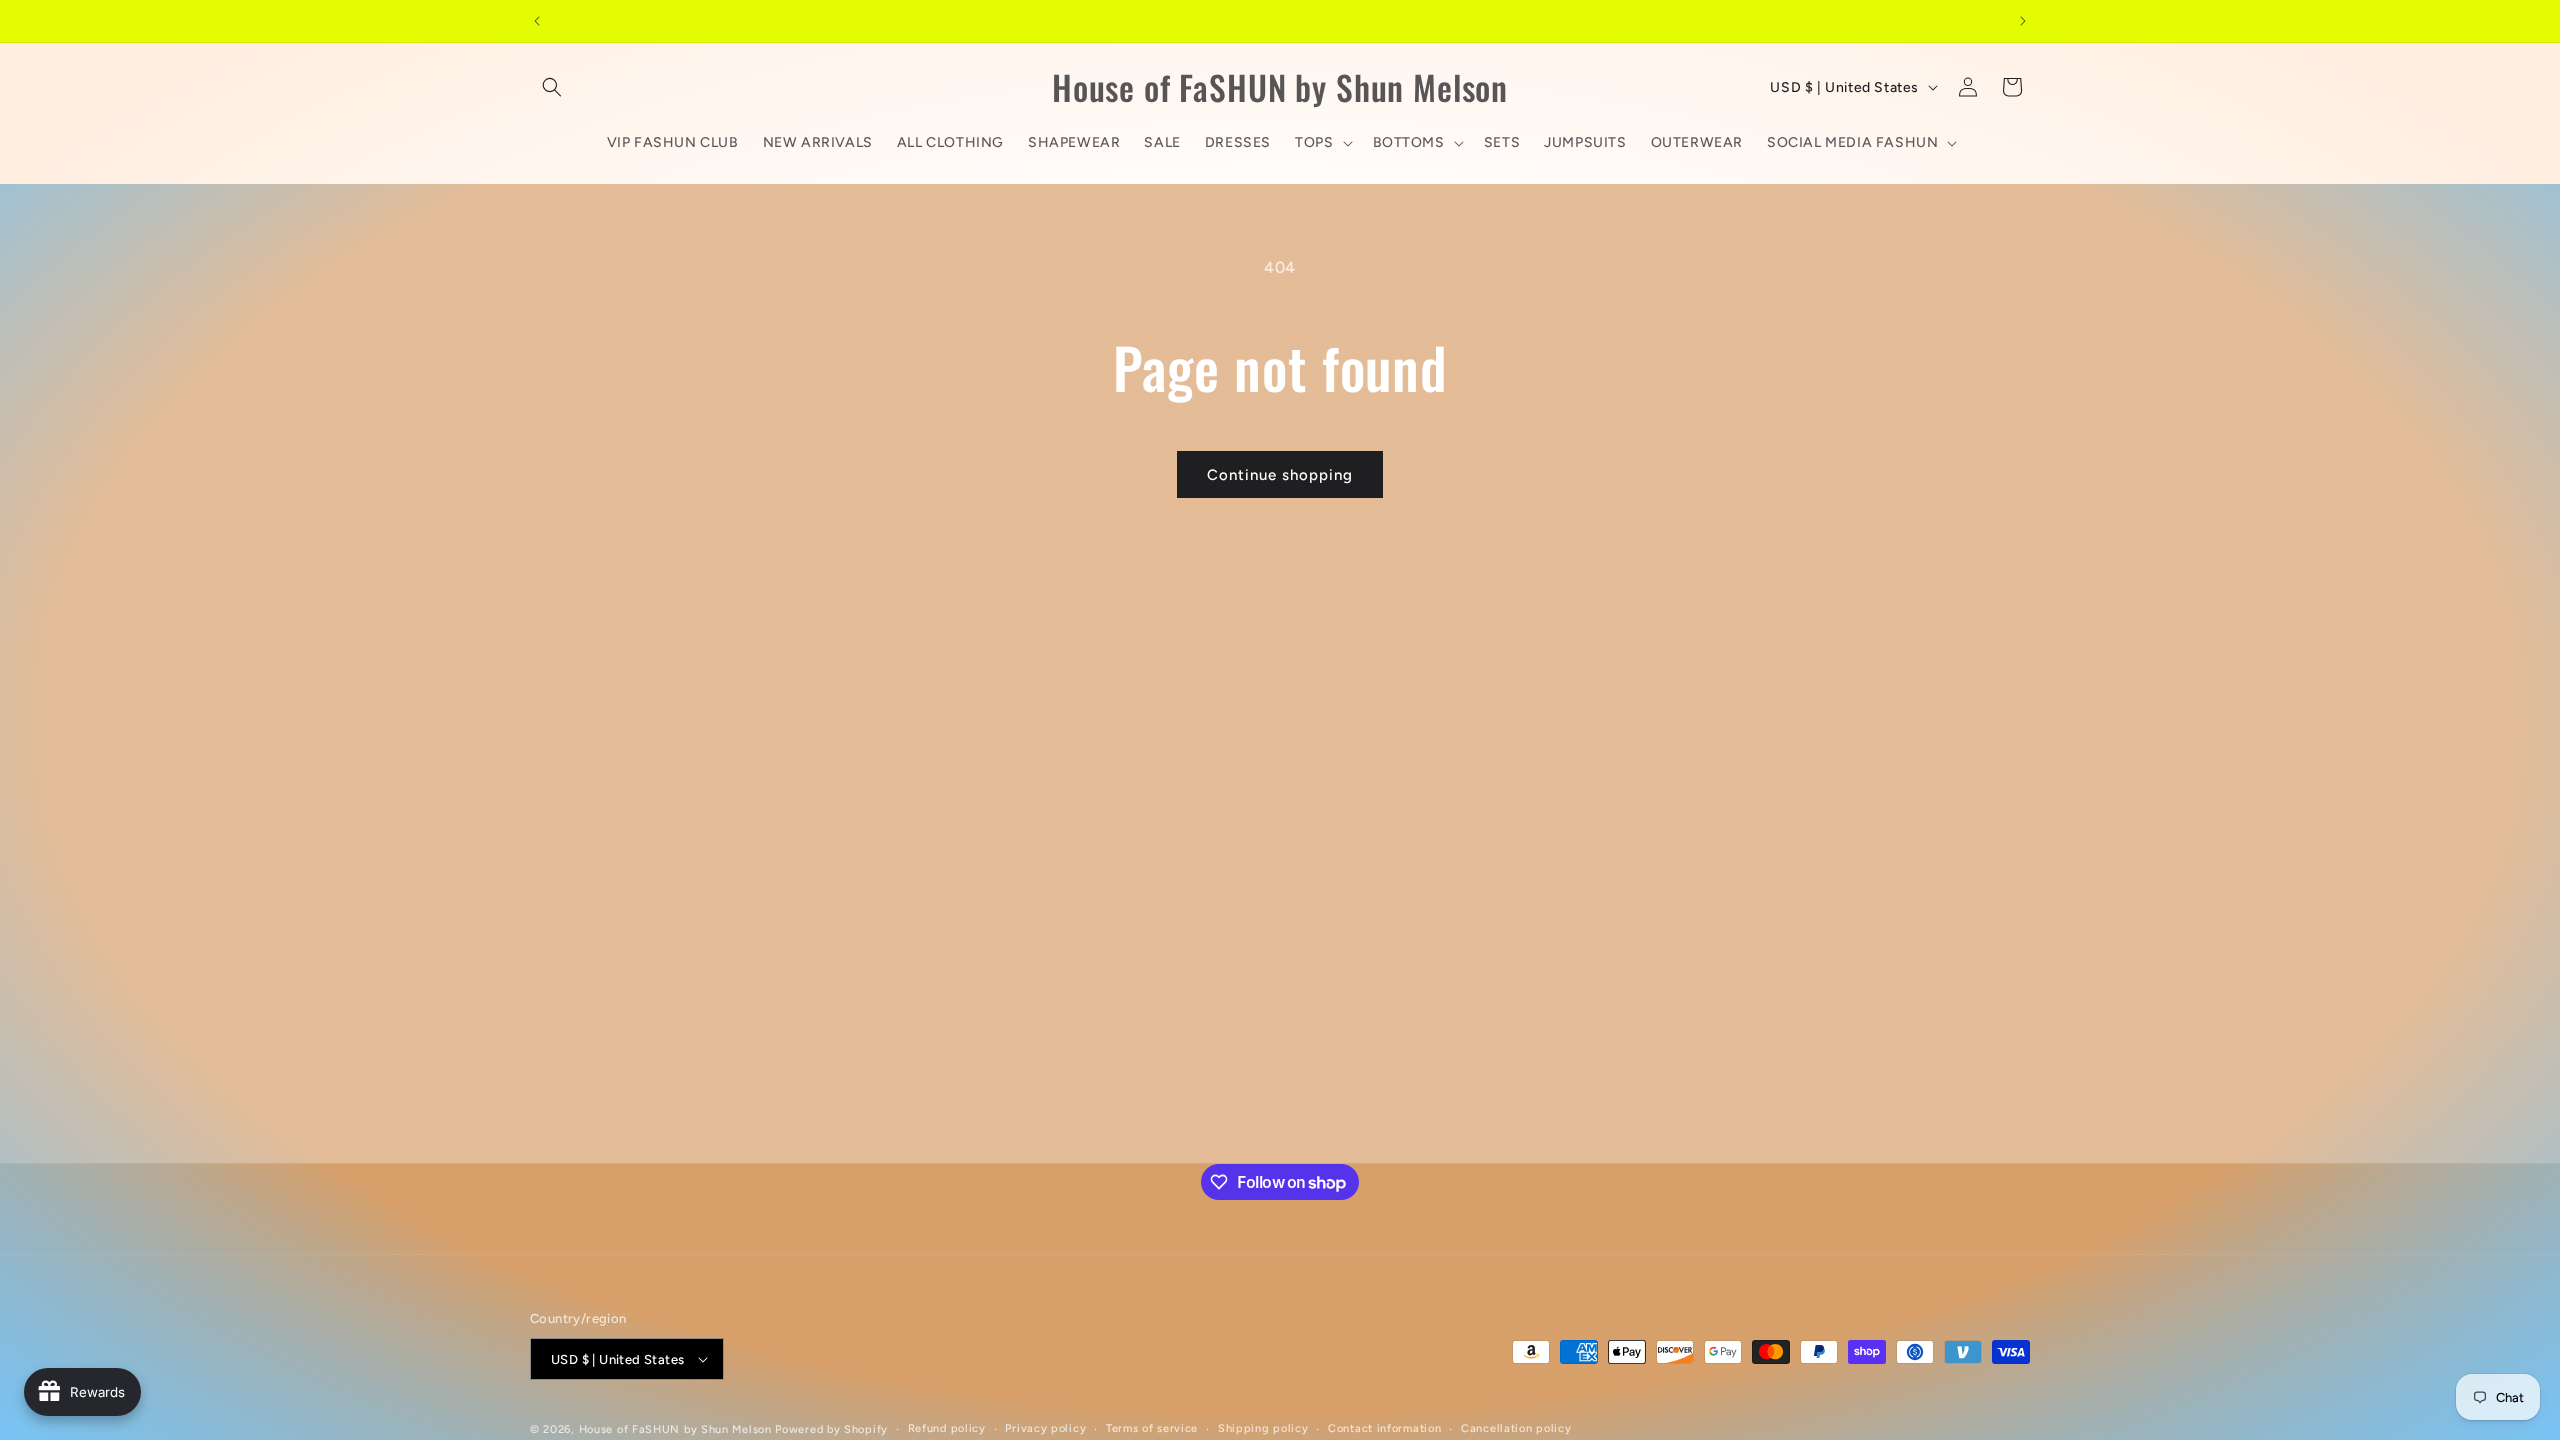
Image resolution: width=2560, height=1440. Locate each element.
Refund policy (947, 1428)
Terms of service (1152, 1428)
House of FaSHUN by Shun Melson (675, 1429)
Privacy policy (1045, 1428)
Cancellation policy (1516, 1428)
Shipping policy (1263, 1428)
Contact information (1384, 1428)
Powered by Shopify (831, 1429)
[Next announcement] (2023, 21)
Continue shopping (1280, 475)
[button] (552, 87)
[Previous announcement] (537, 21)
